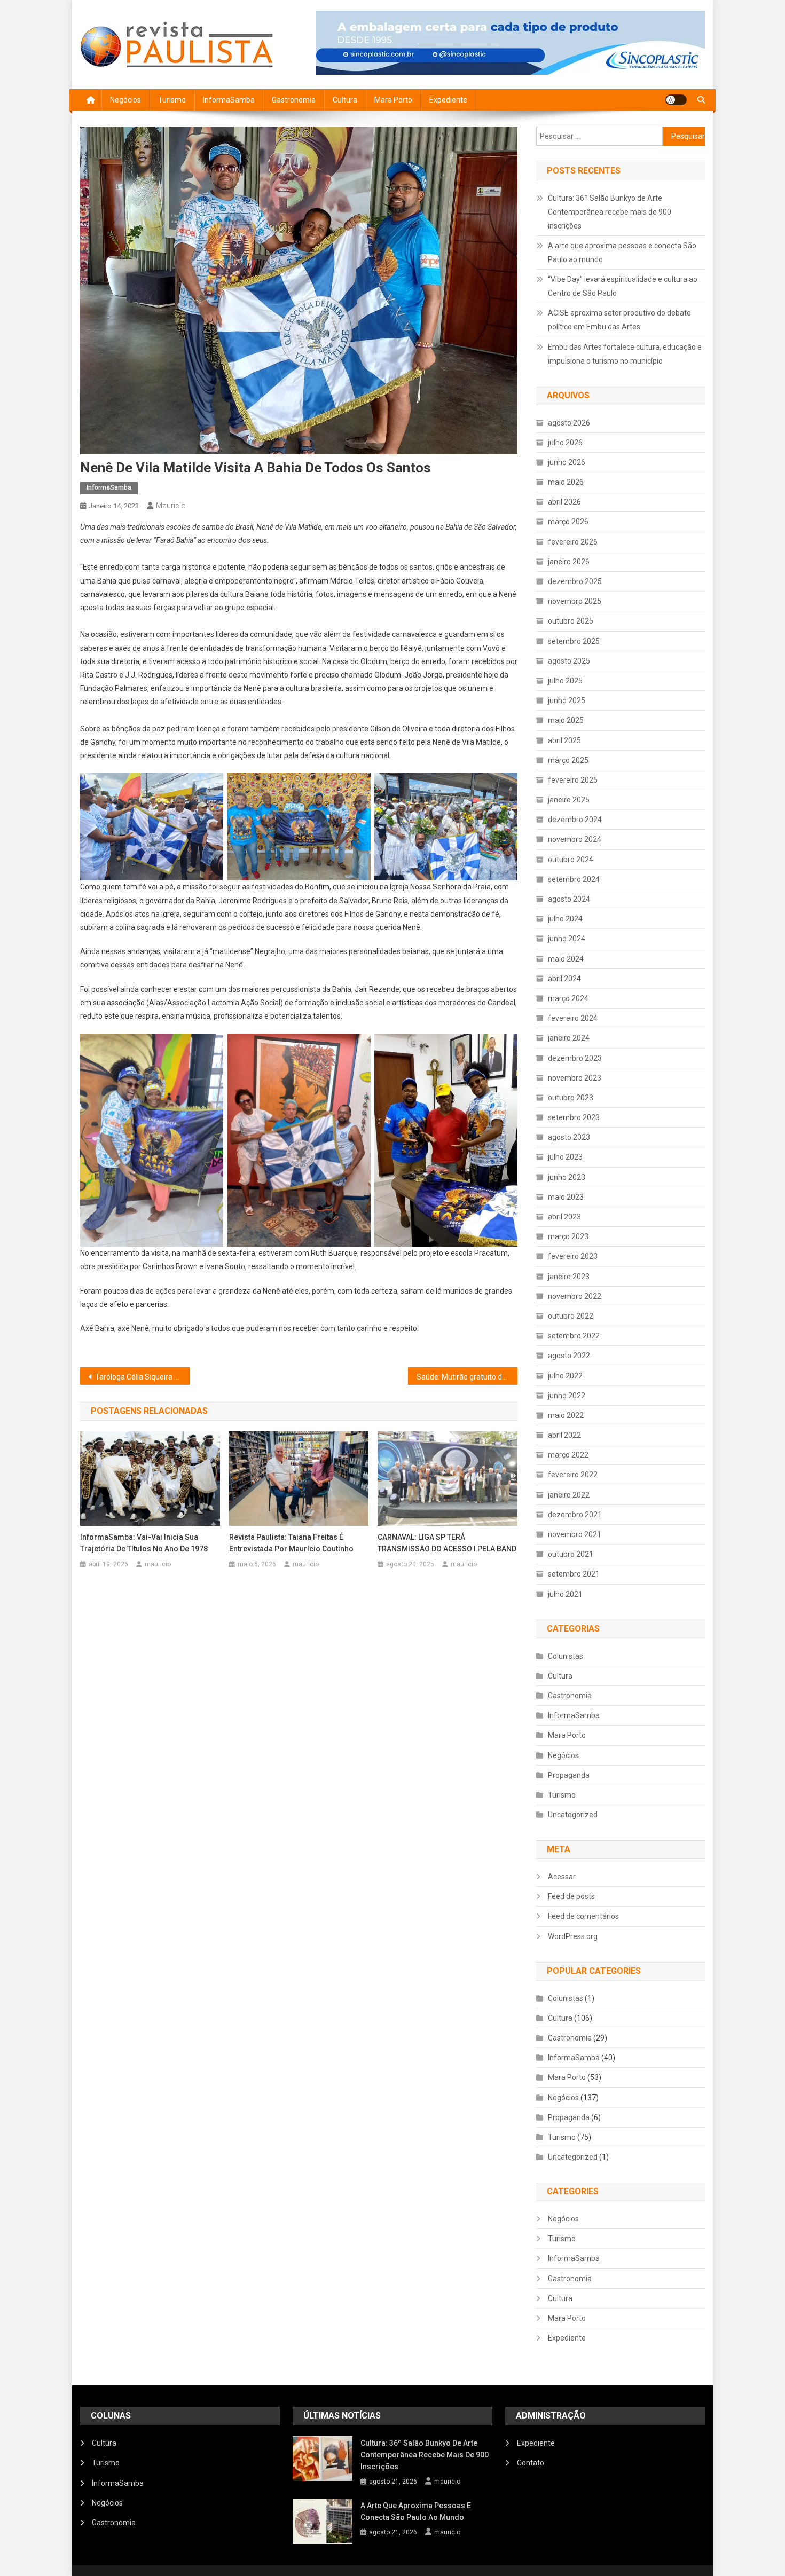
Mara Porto (393, 100)
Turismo (172, 100)
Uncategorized (573, 1815)
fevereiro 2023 (573, 1256)
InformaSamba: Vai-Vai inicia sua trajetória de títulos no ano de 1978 (144, 1543)
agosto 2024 (569, 899)
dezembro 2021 (575, 1515)
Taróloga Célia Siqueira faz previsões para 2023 (142, 1377)
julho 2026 (565, 443)
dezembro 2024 (575, 820)
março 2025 (568, 760)
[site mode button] (676, 100)
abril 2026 (564, 502)
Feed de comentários (583, 1916)
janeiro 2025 (569, 800)
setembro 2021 (574, 1574)
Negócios (125, 100)
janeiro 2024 (569, 1038)
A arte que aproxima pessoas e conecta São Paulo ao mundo (622, 253)
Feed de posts (571, 1896)
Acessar (562, 1877)
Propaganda (569, 1775)
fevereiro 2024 (573, 1018)
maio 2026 (566, 482)
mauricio (171, 506)
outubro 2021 (571, 1554)
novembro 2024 (575, 839)
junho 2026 (567, 462)
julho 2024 (565, 919)
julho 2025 (565, 681)
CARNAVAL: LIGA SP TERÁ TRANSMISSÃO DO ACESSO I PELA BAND (447, 1543)
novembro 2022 (575, 1296)
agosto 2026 (569, 423)
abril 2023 (564, 1217)
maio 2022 (566, 1415)
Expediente (448, 100)
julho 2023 (565, 1157)
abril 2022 (564, 1435)
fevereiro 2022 (573, 1475)
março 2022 (568, 1455)
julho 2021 (565, 1594)
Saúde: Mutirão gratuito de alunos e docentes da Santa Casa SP (467, 1377)
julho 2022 (565, 1376)
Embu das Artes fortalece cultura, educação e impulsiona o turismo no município (625, 354)
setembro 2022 (574, 1336)
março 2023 (568, 1236)
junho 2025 (567, 700)
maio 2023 (566, 1197)
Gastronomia (294, 100)
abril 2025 (564, 740)
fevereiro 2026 (573, 542)
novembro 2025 (575, 601)
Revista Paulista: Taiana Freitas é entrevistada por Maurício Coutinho (291, 1543)
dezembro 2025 (575, 581)
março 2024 (568, 998)
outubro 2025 (571, 621)
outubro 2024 (571, 860)
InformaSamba (229, 100)
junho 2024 (567, 939)
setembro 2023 (574, 1117)
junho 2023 (567, 1177)
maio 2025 (566, 720)
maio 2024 (566, 959)
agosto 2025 (569, 661)
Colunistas (566, 1656)
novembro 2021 (575, 1534)
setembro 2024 (574, 879)
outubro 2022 (571, 1316)
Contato (531, 2463)
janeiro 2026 (569, 562)
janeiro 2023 (569, 1277)
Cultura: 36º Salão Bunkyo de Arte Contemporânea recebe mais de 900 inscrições (610, 212)
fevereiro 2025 (573, 780)
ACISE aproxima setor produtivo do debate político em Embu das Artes (619, 320)
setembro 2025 (574, 641)
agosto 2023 (569, 1137)
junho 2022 (567, 1396)
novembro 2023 (575, 1078)
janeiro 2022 (569, 1495)
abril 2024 (564, 979)
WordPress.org (573, 1936)
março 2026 (568, 522)
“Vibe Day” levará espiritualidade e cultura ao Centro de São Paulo (623, 286)
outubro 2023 (571, 1098)
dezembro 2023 (575, 1058)
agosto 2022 (569, 1356)
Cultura (345, 100)
